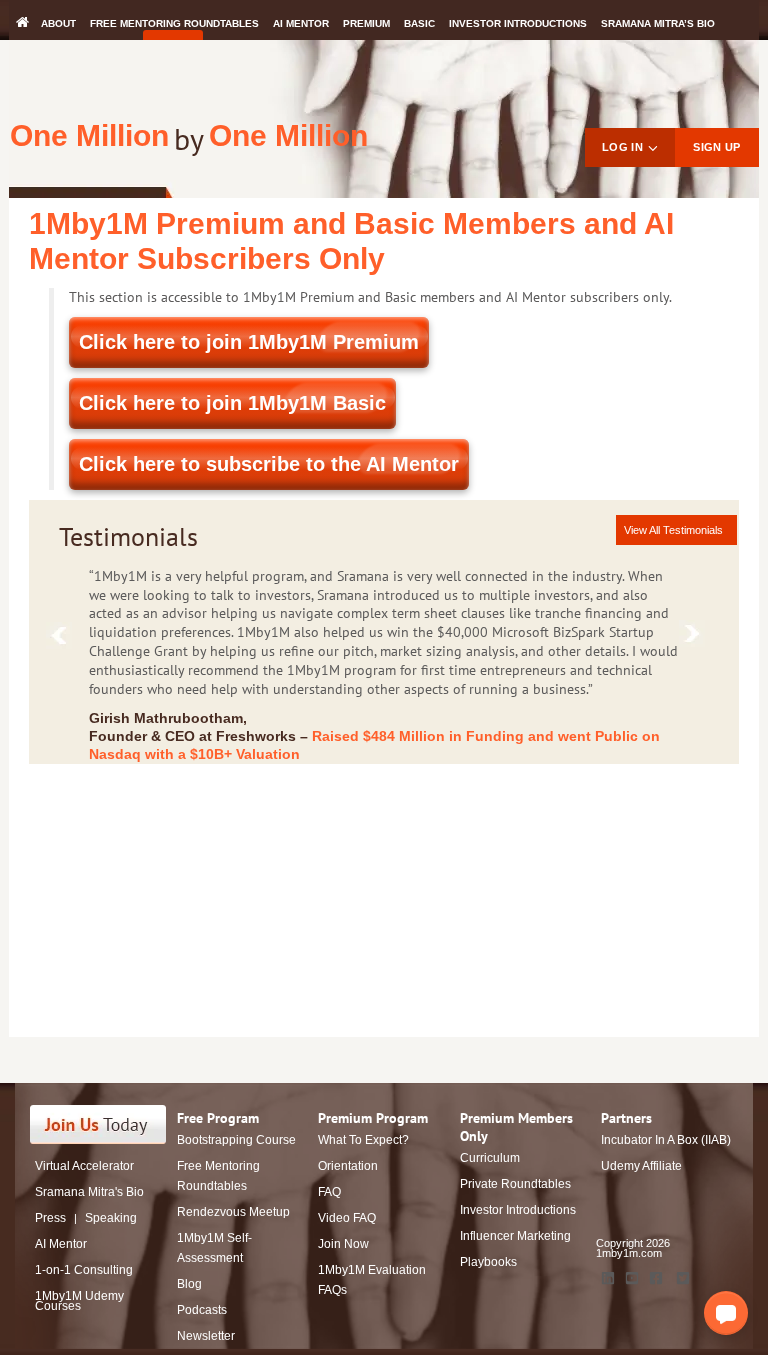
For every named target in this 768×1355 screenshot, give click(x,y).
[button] (726, 1313)
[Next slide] (696, 637)
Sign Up (716, 147)
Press (50, 1218)
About (58, 23)
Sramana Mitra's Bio (89, 1192)
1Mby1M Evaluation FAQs (372, 1280)
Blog (189, 1284)
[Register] (110, 1124)
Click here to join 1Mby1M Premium (249, 342)
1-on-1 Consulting (84, 1270)
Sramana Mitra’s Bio (658, 23)
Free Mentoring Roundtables (174, 23)
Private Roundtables (515, 1184)
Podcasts (202, 1310)
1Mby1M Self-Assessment (214, 1248)
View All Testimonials (673, 530)
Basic (419, 23)
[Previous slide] (63, 639)
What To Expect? (363, 1140)
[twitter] (683, 1278)
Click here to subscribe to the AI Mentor (269, 464)
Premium (366, 23)
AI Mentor (301, 23)
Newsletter (206, 1336)
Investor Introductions (518, 23)
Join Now (343, 1244)
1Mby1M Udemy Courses (79, 1301)
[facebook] (656, 1278)
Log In (622, 147)
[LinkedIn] (608, 1278)
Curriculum (490, 1158)
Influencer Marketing (515, 1236)
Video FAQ (347, 1218)
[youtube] (632, 1278)
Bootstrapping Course (236, 1140)
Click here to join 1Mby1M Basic (232, 403)
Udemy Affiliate (641, 1166)
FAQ (329, 1192)
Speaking (111, 1218)
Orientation (348, 1166)
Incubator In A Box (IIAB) (666, 1140)
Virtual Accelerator (84, 1166)
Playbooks (488, 1262)
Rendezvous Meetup (233, 1212)
